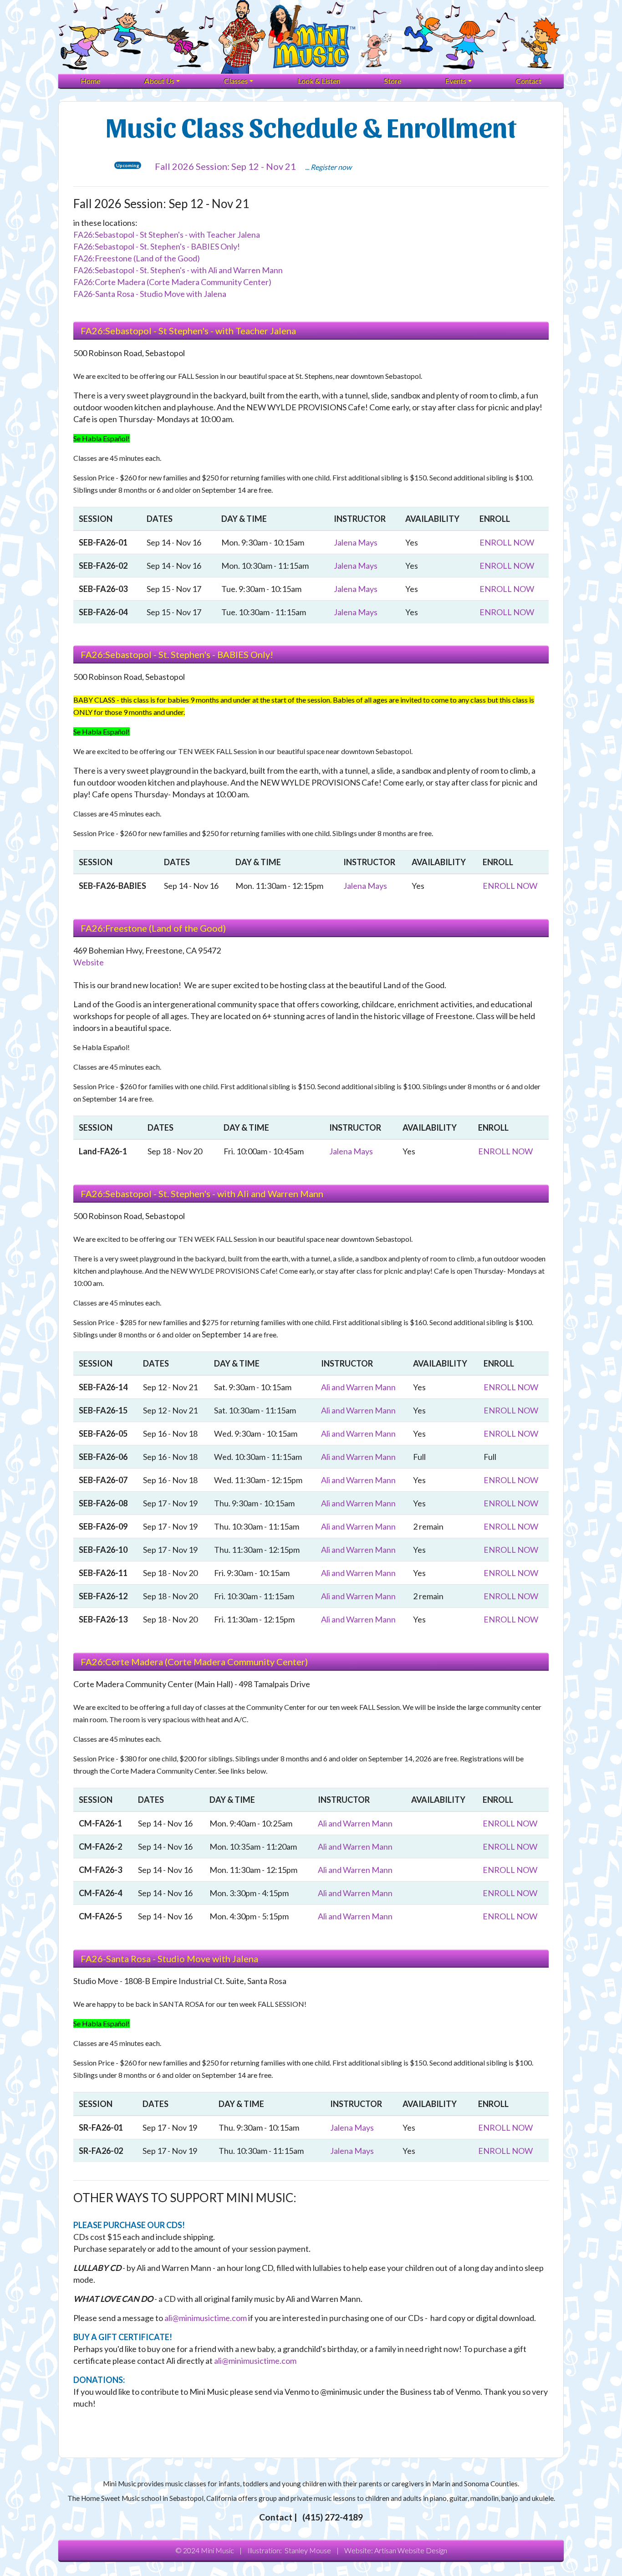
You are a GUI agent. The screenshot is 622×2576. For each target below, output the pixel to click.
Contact (529, 81)
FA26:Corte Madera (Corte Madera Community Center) (172, 282)
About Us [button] (159, 81)
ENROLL (507, 542)
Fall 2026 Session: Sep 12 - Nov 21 (225, 166)
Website (89, 962)
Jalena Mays (356, 542)
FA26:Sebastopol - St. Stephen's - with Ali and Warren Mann (178, 270)
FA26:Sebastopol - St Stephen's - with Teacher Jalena (167, 235)
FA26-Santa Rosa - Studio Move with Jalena (150, 294)
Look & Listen (319, 81)
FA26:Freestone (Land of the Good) (137, 258)
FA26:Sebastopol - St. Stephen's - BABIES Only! (157, 246)
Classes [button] (236, 81)
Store (393, 81)
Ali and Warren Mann (358, 1387)
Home (90, 81)
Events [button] (456, 81)
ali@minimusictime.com (206, 2318)
